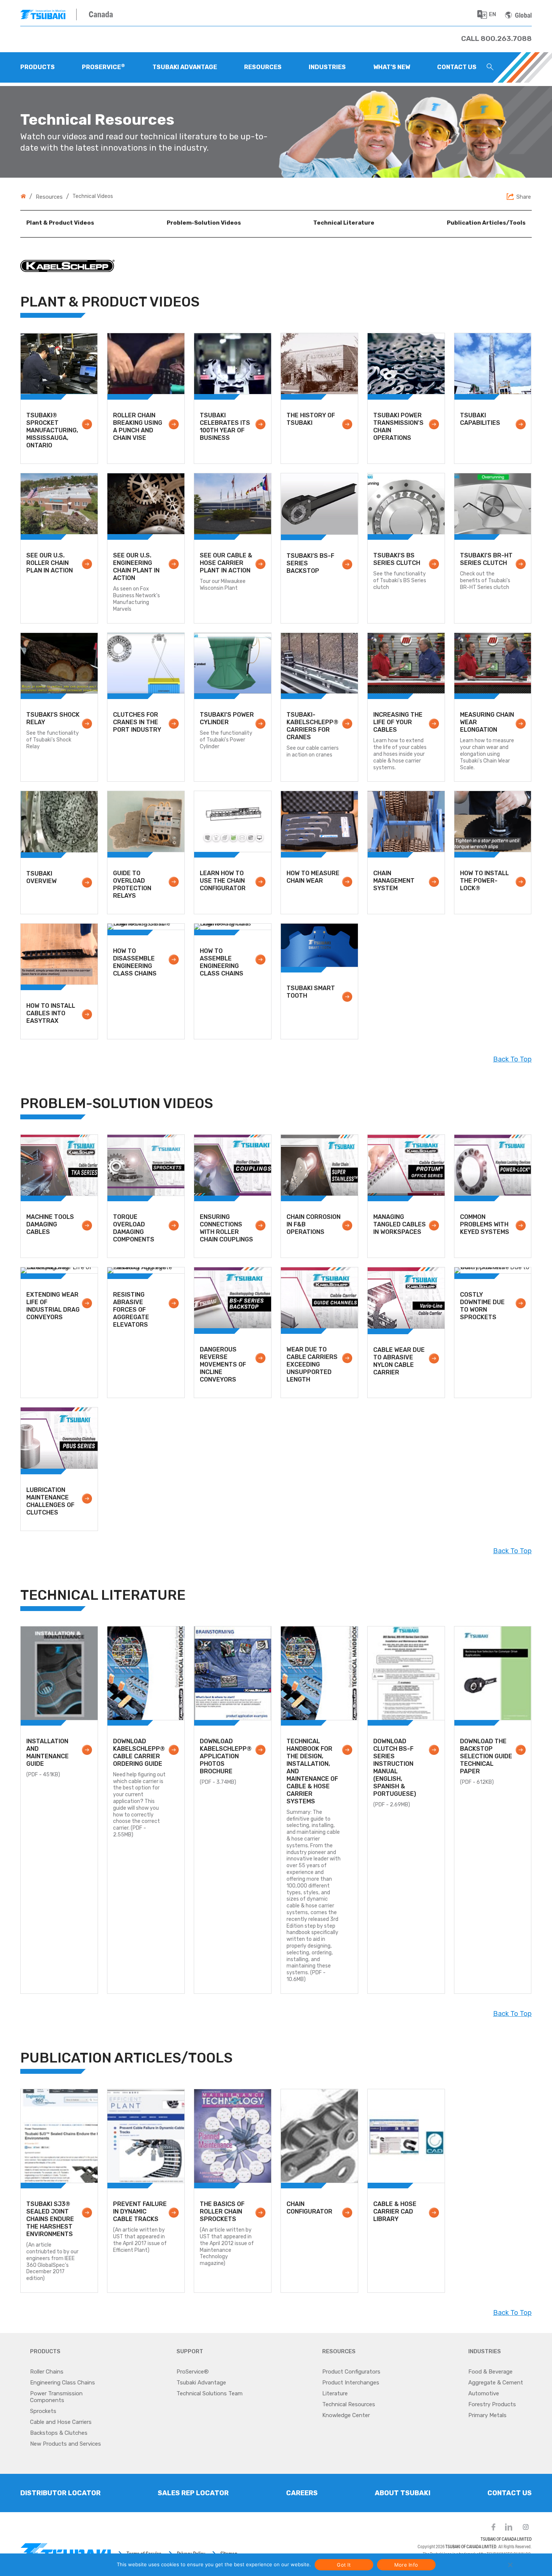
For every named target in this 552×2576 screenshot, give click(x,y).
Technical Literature (344, 223)
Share (524, 197)
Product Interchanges (351, 2383)
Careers (302, 2493)
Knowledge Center (346, 2415)
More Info (406, 2565)
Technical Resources (349, 2404)
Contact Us (510, 2493)
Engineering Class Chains (63, 2383)
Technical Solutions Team (210, 2393)
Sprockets (43, 2411)
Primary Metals (487, 2415)
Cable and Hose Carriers (61, 2422)
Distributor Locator (60, 2493)
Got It (344, 2565)
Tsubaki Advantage (201, 2383)
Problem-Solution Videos (204, 223)
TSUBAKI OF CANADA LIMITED (506, 2539)
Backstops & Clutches (59, 2433)
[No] (510, 2565)
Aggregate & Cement (496, 2383)
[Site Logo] (48, 14)
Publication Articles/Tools (486, 223)
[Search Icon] (490, 68)
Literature (335, 2393)
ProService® (193, 2372)
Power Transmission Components (56, 2397)
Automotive (484, 2393)
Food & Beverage (490, 2372)
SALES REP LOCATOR (193, 2493)
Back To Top (512, 1059)
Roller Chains (47, 2372)
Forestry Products (492, 2404)
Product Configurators (351, 2372)
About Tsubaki (403, 2493)
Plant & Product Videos (60, 223)
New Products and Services (66, 2444)
